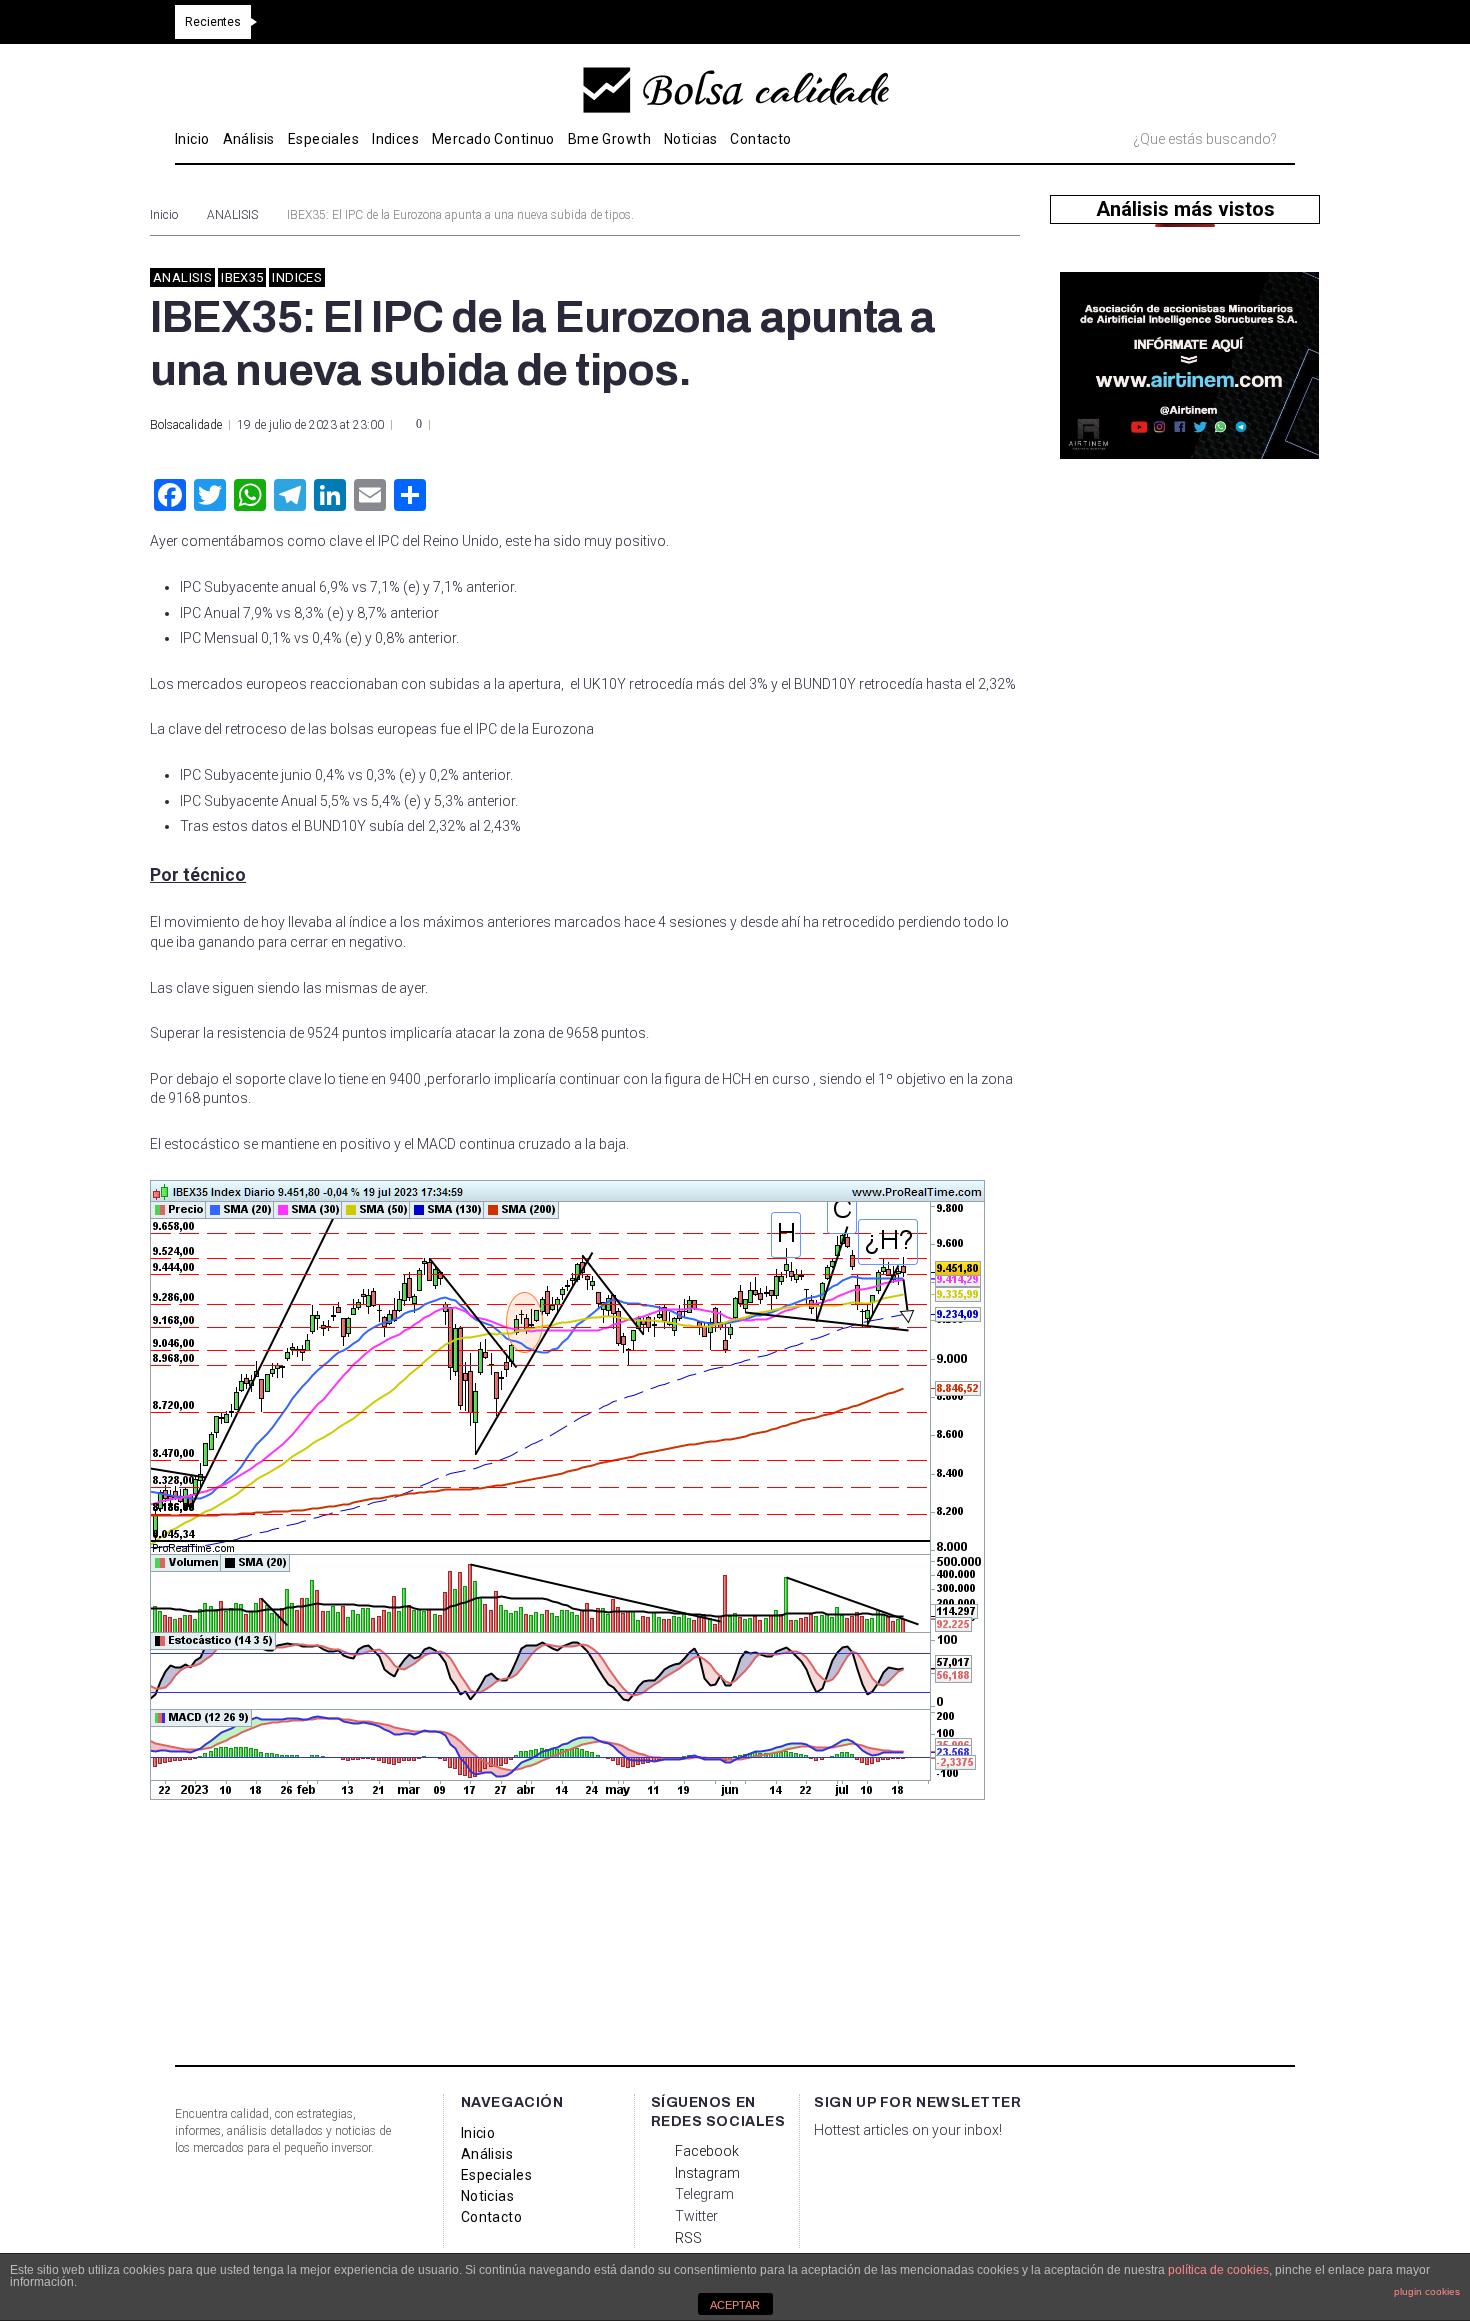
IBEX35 (242, 277)
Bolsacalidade (186, 425)
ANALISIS (232, 215)
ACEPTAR (735, 2305)
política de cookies (1218, 2270)
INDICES (297, 277)
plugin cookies (1427, 2291)
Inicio (164, 215)
